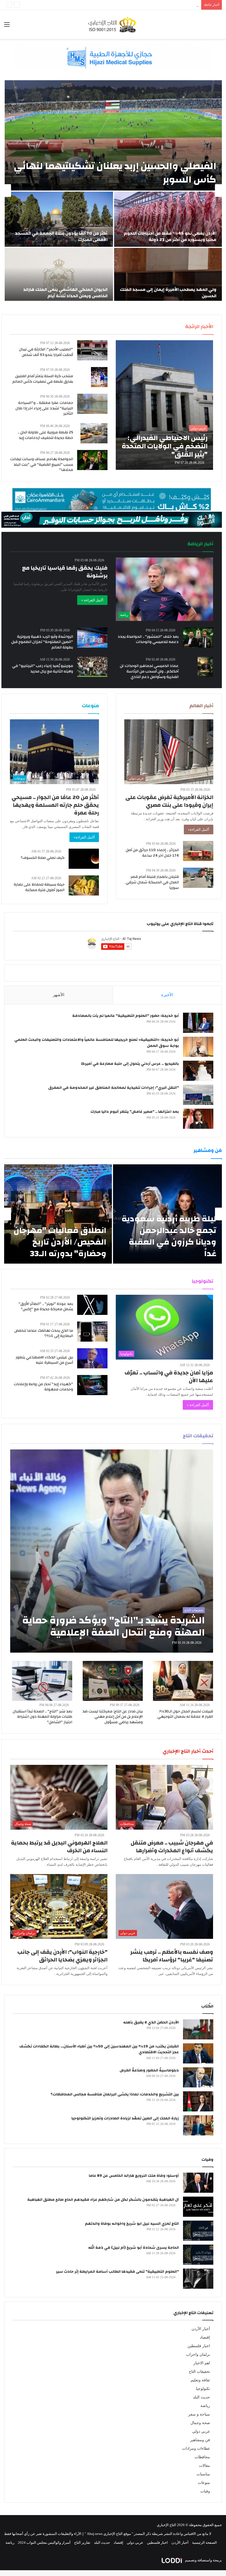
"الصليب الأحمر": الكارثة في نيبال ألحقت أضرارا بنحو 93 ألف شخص (46, 352)
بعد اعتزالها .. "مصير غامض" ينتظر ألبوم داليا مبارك (135, 1112)
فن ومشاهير (200, 2440)
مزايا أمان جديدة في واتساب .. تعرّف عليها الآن (169, 1377)
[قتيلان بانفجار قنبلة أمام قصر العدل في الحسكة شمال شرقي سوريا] (198, 878)
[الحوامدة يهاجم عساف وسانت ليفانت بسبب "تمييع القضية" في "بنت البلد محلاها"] (92, 460)
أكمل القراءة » (92, 600)
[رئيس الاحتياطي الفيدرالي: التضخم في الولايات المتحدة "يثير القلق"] (164, 405)
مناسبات (203, 2474)
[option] (113, 191)
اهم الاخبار (202, 2363)
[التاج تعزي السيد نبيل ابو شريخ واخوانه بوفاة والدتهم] (198, 2231)
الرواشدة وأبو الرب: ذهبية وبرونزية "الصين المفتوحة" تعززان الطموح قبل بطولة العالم (42, 642)
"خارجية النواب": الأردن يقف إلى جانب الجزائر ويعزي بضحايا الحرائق (62, 1956)
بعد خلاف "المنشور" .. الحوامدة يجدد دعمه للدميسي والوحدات (148, 639)
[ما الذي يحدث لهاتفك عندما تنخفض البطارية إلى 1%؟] (92, 1332)
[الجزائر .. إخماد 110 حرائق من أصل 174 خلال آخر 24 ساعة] (198, 851)
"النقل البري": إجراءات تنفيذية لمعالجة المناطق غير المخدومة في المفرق (114, 1088)
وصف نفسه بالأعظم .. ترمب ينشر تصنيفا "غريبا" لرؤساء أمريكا (172, 1956)
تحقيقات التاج (199, 2372)
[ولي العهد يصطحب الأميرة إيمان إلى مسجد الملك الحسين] (168, 275)
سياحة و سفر (199, 2414)
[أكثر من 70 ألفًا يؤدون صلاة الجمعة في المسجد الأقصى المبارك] (59, 219)
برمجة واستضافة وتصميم (203, 2560)
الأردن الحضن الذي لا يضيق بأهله (151, 2022)
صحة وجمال (200, 2423)
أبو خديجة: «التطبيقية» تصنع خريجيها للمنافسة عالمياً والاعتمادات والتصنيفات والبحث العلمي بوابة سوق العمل (97, 1043)
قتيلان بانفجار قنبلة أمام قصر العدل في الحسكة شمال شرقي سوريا (152, 882)
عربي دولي (201, 2431)
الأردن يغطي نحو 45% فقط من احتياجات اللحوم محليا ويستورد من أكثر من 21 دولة (170, 236)
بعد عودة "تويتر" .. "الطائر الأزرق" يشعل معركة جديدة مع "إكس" (46, 1307)
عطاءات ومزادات (196, 2448)
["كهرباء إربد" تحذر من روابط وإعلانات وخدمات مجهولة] (92, 1385)
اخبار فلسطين (199, 2346)
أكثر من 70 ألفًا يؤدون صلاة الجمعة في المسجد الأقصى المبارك (61, 236)
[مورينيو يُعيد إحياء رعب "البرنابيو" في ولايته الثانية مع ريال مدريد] (92, 667)
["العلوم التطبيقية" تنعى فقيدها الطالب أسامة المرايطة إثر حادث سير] (198, 2279)
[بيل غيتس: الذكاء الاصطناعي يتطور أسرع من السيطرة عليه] (92, 1358)
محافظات (202, 2457)
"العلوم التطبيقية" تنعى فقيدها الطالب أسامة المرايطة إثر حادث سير (117, 2272)
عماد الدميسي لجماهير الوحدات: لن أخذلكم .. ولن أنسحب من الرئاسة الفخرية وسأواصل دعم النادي (149, 671)
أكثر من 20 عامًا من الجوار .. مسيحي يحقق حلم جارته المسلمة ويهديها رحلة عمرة (55, 805)
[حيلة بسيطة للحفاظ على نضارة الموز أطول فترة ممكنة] (84, 885)
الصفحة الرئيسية (205, 2543)
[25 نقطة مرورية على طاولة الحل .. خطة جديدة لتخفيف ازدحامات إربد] (94, 433)
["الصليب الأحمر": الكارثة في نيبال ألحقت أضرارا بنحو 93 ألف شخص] (92, 350)
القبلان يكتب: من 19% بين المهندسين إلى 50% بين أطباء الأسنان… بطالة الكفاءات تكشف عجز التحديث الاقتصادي (99, 2049)
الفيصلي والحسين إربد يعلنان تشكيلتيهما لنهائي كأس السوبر (115, 173)
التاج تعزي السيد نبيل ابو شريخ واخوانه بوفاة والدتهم (132, 2224)
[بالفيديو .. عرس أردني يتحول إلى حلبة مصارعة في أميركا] (198, 1071)
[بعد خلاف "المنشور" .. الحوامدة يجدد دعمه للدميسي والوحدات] (198, 638)
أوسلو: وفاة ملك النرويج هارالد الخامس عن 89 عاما (134, 2176)
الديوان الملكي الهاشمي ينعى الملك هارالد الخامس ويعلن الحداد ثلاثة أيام (65, 293)
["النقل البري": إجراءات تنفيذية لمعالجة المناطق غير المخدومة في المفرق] (198, 1095)
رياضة (205, 2406)
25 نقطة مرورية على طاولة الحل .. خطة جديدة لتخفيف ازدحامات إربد (45, 435)
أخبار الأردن (201, 2329)
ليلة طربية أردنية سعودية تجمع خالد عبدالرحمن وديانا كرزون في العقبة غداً (169, 1236)
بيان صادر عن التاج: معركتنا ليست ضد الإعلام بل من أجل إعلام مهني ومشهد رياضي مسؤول (113, 1717)
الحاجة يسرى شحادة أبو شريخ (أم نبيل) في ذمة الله (134, 2248)
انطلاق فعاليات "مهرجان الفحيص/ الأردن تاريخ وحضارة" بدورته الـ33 (60, 1242)
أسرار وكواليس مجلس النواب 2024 (44, 2543)
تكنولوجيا (203, 2389)
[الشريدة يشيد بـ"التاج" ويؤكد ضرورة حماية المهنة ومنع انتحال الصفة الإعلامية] (112, 1551)
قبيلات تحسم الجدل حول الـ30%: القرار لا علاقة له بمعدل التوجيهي (185, 1714)
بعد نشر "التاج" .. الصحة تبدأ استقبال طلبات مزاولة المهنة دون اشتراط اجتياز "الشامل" (42, 1717)
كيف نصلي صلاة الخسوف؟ (43, 858)
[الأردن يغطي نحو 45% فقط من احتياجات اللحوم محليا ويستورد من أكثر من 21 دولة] (168, 219)
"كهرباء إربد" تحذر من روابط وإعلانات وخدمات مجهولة (43, 1387)
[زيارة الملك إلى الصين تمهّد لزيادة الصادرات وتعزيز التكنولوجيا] (198, 2125)
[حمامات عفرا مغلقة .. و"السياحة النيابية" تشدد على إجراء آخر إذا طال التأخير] (92, 404)
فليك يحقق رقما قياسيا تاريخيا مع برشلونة (65, 572)
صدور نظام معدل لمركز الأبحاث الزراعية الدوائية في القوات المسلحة (147, 5)
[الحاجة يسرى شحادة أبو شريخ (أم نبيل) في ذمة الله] (198, 2255)
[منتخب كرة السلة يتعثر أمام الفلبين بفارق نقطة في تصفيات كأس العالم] (99, 377)
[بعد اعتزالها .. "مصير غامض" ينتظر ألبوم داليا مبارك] (198, 1119)
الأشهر (59, 995)
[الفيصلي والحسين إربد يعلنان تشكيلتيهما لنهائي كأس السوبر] (113, 135)
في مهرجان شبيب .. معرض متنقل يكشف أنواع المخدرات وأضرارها (172, 1847)
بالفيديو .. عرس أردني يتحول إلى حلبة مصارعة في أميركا (130, 1064)
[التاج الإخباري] (113, 24)
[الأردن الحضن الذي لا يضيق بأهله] (198, 2029)
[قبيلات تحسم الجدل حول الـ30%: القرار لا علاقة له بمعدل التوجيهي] (183, 1681)
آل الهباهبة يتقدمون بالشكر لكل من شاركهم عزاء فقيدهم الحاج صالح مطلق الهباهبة (103, 2200)
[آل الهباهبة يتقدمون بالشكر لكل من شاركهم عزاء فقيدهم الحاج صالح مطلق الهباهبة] (198, 2207)
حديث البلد (201, 2397)
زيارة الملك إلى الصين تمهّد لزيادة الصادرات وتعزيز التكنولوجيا (125, 2118)
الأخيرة (167, 995)
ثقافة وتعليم (200, 2380)
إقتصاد (205, 2337)
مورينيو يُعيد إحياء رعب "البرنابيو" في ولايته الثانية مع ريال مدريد (43, 669)
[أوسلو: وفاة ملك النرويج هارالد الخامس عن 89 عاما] (198, 2183)
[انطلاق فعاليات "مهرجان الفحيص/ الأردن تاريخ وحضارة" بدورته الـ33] (58, 1214)
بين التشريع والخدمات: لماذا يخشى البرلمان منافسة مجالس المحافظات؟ (115, 2094)
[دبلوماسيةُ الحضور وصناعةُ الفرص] (198, 2077)
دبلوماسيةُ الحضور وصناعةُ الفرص (149, 2070)
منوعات (204, 2483)
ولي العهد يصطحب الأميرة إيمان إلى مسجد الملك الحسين (168, 293)
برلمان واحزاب (198, 2354)
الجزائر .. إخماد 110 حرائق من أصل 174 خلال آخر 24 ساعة (152, 853)
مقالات (205, 2466)
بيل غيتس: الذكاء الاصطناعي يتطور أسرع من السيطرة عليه (44, 1360)
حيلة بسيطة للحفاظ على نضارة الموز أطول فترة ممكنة (39, 887)
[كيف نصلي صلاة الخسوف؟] (84, 859)
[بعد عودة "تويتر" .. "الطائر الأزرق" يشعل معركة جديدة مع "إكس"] (92, 1305)
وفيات (205, 2491)
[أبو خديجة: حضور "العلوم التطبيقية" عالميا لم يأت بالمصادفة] (198, 1023)
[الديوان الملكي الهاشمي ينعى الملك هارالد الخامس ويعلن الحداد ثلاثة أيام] (59, 275)
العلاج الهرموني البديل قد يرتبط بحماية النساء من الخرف (59, 1847)
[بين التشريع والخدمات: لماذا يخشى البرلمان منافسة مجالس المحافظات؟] (198, 2101)
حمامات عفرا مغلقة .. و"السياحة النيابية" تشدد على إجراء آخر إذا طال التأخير (44, 408)
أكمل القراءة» (199, 829)
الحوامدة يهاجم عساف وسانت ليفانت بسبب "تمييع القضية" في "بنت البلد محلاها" (42, 464)
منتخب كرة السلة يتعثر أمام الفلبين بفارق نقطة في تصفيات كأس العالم (43, 379)
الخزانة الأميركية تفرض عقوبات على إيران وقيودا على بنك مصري (169, 801)
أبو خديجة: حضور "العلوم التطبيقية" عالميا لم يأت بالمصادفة (126, 1016)
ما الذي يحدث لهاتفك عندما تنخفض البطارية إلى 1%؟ (44, 1333)
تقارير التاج (82, 2543)
